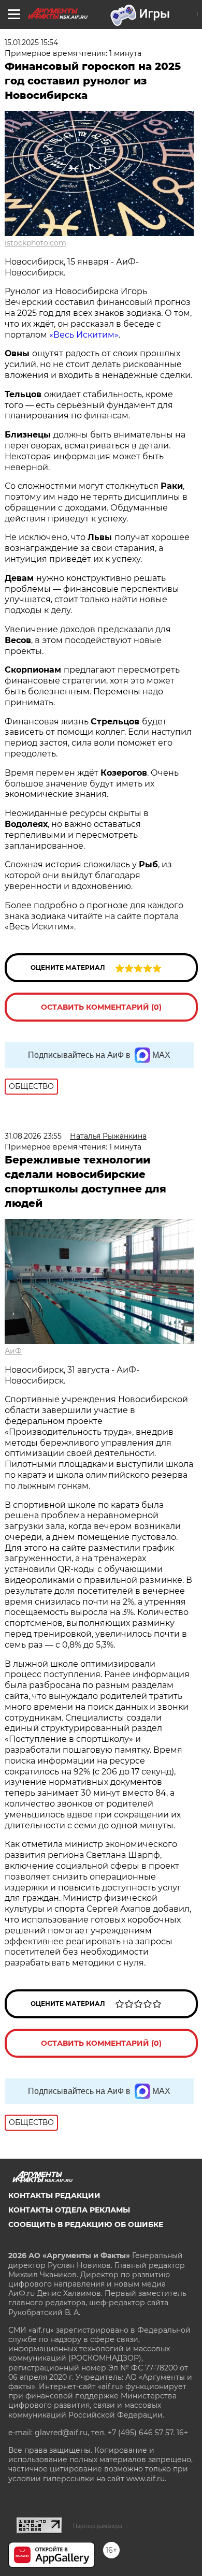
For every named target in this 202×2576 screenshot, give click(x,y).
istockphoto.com (35, 243)
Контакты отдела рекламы (69, 2210)
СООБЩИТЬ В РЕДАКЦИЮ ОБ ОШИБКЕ (86, 2224)
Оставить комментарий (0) (101, 1007)
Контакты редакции (54, 2195)
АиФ (13, 1351)
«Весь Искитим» (84, 335)
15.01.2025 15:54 (31, 42)
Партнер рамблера (98, 2526)
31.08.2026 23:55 (33, 1136)
